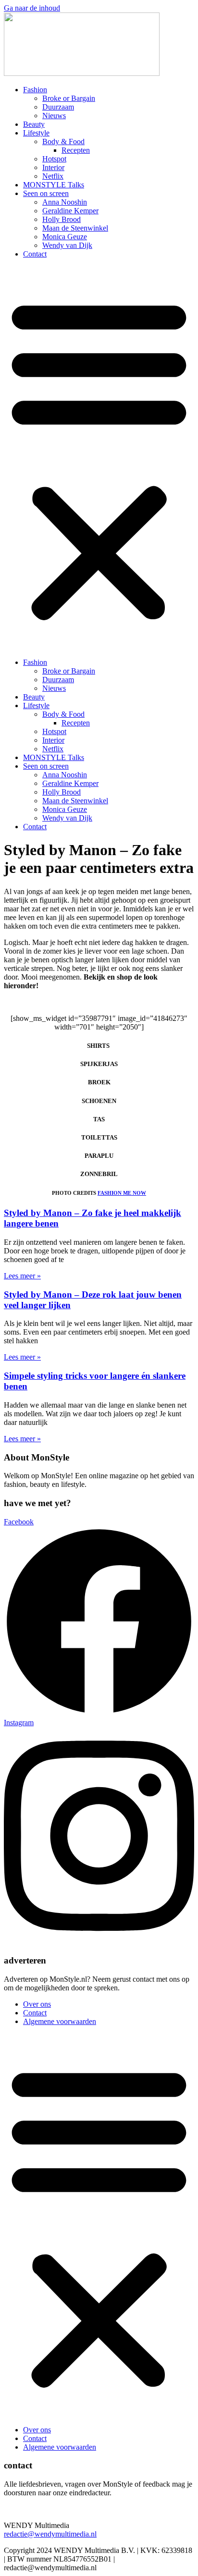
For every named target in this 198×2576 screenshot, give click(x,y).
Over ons (37, 2004)
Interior (53, 167)
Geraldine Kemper (70, 211)
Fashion (35, 90)
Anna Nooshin (65, 202)
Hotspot (54, 159)
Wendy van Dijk (67, 245)
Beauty (34, 124)
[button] (99, 458)
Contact (35, 254)
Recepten (76, 150)
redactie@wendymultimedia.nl (50, 2534)
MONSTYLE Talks (54, 185)
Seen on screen (46, 193)
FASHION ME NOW (122, 1193)
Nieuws (54, 116)
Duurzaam (58, 107)
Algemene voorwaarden (60, 2021)
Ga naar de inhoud (32, 8)
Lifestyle (36, 133)
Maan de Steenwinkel (75, 228)
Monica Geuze (65, 237)
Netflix (53, 176)
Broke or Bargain (69, 98)
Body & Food (63, 141)
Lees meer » (22, 1276)
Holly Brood (62, 219)
